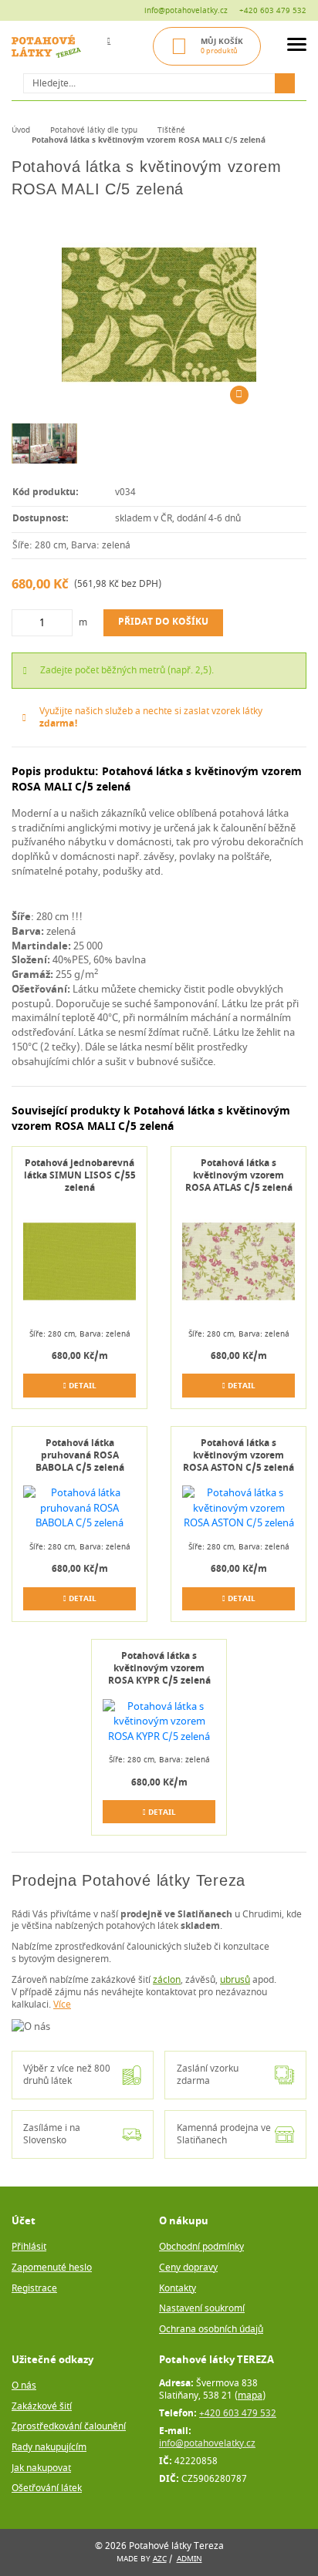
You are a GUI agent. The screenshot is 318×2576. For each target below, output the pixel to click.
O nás (24, 2386)
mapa (250, 2396)
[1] (285, 83)
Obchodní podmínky (201, 2247)
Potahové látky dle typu (94, 130)
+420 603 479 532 (273, 10)
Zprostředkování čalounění (69, 2427)
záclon (167, 1980)
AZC (160, 2559)
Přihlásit (29, 2247)
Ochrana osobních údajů (211, 2330)
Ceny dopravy (188, 2268)
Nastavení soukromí (202, 2309)
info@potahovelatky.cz (186, 10)
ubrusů (235, 1980)
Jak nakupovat (41, 2468)
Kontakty (178, 2289)
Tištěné (171, 130)
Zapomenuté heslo (52, 2268)
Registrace (34, 2289)
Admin (189, 2559)
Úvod (21, 130)
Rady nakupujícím (49, 2448)
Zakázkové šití (42, 2407)
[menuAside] (297, 47)
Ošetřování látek (47, 2488)
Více (62, 2005)
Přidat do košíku (163, 622)
